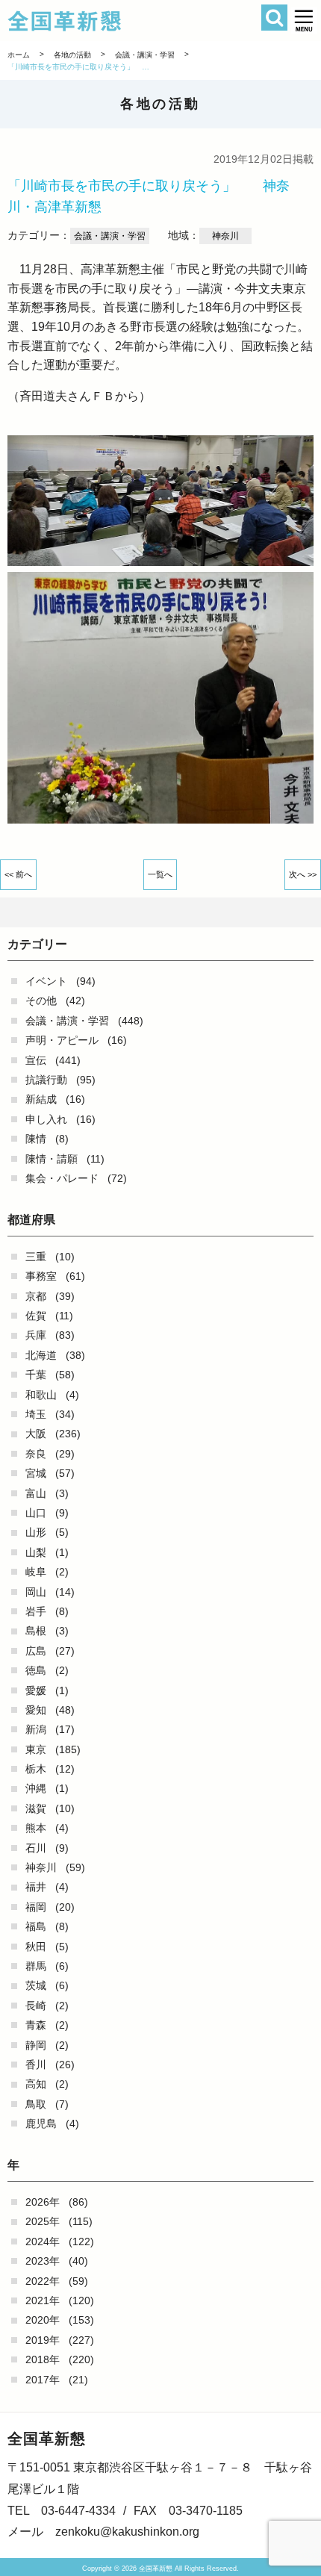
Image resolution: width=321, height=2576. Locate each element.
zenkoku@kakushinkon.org (127, 2532)
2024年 (43, 2241)
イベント (46, 981)
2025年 (43, 2221)
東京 (36, 1749)
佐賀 (36, 1316)
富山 (36, 1493)
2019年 (43, 2340)
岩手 (36, 1611)
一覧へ (160, 874)
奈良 (36, 1454)
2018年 (43, 2359)
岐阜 (36, 1572)
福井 (36, 1887)
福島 (36, 1926)
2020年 (43, 2320)
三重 (36, 1257)
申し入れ (46, 1119)
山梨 (36, 1552)
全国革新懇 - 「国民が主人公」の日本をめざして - (136, 21)
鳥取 (36, 2104)
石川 (36, 1848)
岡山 (36, 1592)
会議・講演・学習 (67, 1021)
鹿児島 (41, 2124)
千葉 (36, 1375)
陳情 (36, 1139)
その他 (41, 1001)
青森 (36, 2025)
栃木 (36, 1769)
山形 (36, 1532)
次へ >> (303, 874)
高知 (36, 2084)
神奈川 (41, 1867)
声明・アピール (62, 1040)
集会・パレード (62, 1178)
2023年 (43, 2261)
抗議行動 (46, 1080)
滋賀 (36, 1808)
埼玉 (36, 1414)
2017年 (43, 2380)
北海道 (41, 1355)
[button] (304, 21)
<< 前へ (18, 874)
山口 (36, 1513)
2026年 (43, 2202)
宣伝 (36, 1060)
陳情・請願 (52, 1159)
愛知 (36, 1710)
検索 (274, 18)
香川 (36, 2065)
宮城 (36, 1473)
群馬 (36, 1966)
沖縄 (36, 1788)
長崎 (36, 2006)
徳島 (36, 1670)
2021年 (43, 2300)
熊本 (36, 1828)
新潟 (36, 1729)
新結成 (41, 1099)
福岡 (36, 1907)
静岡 (36, 2045)
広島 (36, 1651)
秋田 (36, 1947)
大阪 (36, 1434)
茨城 (36, 1985)
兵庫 (36, 1335)
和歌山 (41, 1395)
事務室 (41, 1276)
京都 (36, 1296)
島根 (36, 1631)
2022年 (43, 2281)
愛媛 (36, 1690)
